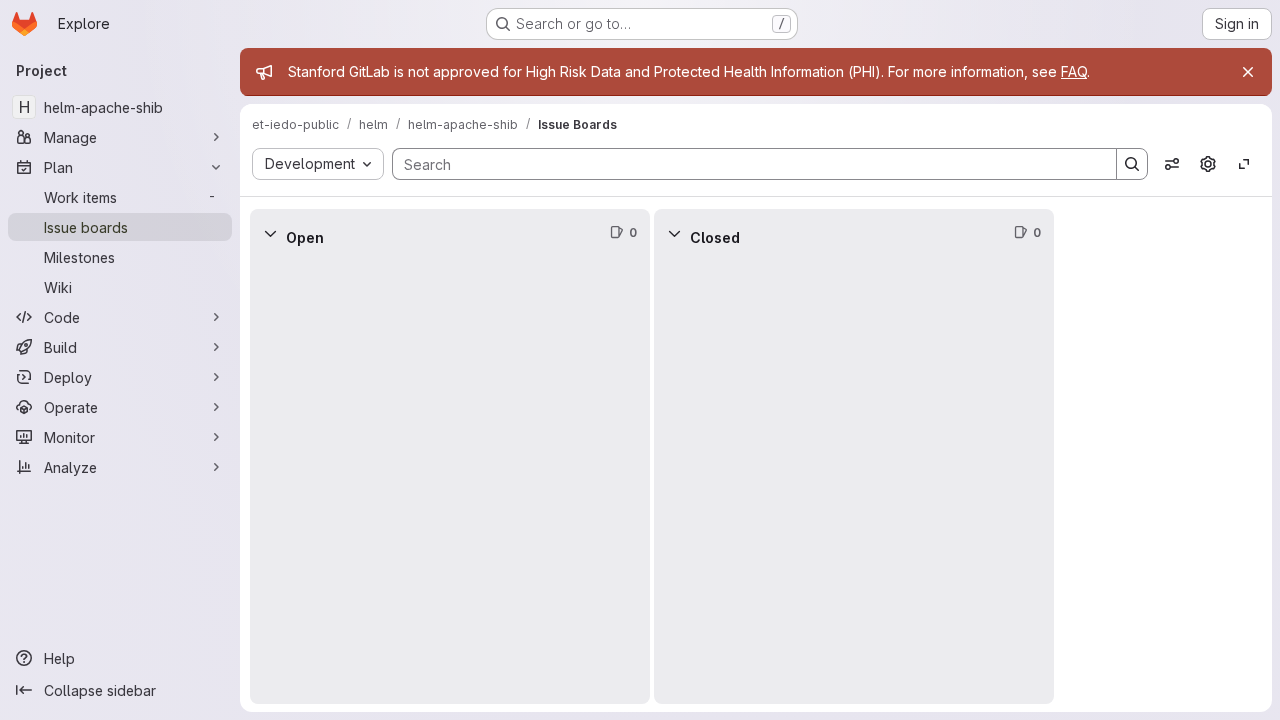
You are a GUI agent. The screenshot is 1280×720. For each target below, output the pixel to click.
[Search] (1132, 164)
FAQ (1074, 71)
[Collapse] (270, 233)
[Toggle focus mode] (1244, 164)
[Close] (1248, 72)
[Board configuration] (1208, 164)
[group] (450, 480)
